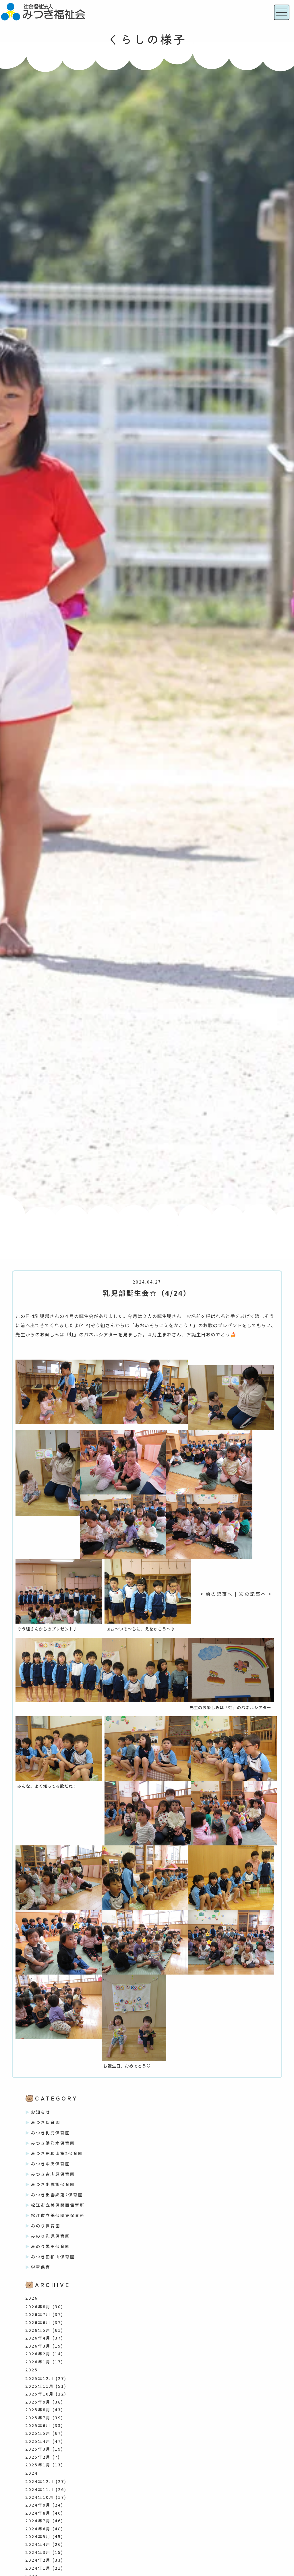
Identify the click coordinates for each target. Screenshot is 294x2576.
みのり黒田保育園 (51, 2246)
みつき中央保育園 (51, 2164)
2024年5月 (38, 2536)
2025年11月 (40, 2386)
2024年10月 (40, 2497)
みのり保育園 (46, 2226)
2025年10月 (40, 2394)
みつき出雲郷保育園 (53, 2184)
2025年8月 (38, 2410)
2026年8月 (38, 2307)
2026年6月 (38, 2322)
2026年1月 (38, 2362)
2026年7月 (38, 2314)
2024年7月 (38, 2521)
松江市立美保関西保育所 (58, 2205)
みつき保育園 (46, 2122)
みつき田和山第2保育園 (57, 2153)
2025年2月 (38, 2457)
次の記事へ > (256, 1594)
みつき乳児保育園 (51, 2133)
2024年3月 (38, 2552)
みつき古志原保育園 (53, 2174)
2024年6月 (38, 2529)
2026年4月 (38, 2338)
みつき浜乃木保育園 (53, 2143)
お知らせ (41, 2112)
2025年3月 (38, 2449)
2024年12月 (40, 2481)
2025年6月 (38, 2425)
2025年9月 (38, 2402)
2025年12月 (40, 2378)
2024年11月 (40, 2489)
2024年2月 (38, 2560)
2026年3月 (38, 2346)
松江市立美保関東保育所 (58, 2215)
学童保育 (41, 2267)
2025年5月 (38, 2433)
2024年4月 (38, 2544)
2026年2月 (38, 2354)
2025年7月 (38, 2418)
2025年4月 (38, 2441)
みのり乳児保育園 (51, 2236)
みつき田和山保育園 (53, 2257)
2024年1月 (38, 2568)
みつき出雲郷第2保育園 (57, 2195)
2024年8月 (38, 2513)
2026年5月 (38, 2330)
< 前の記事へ (216, 1594)
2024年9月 (38, 2505)
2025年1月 (38, 2465)
